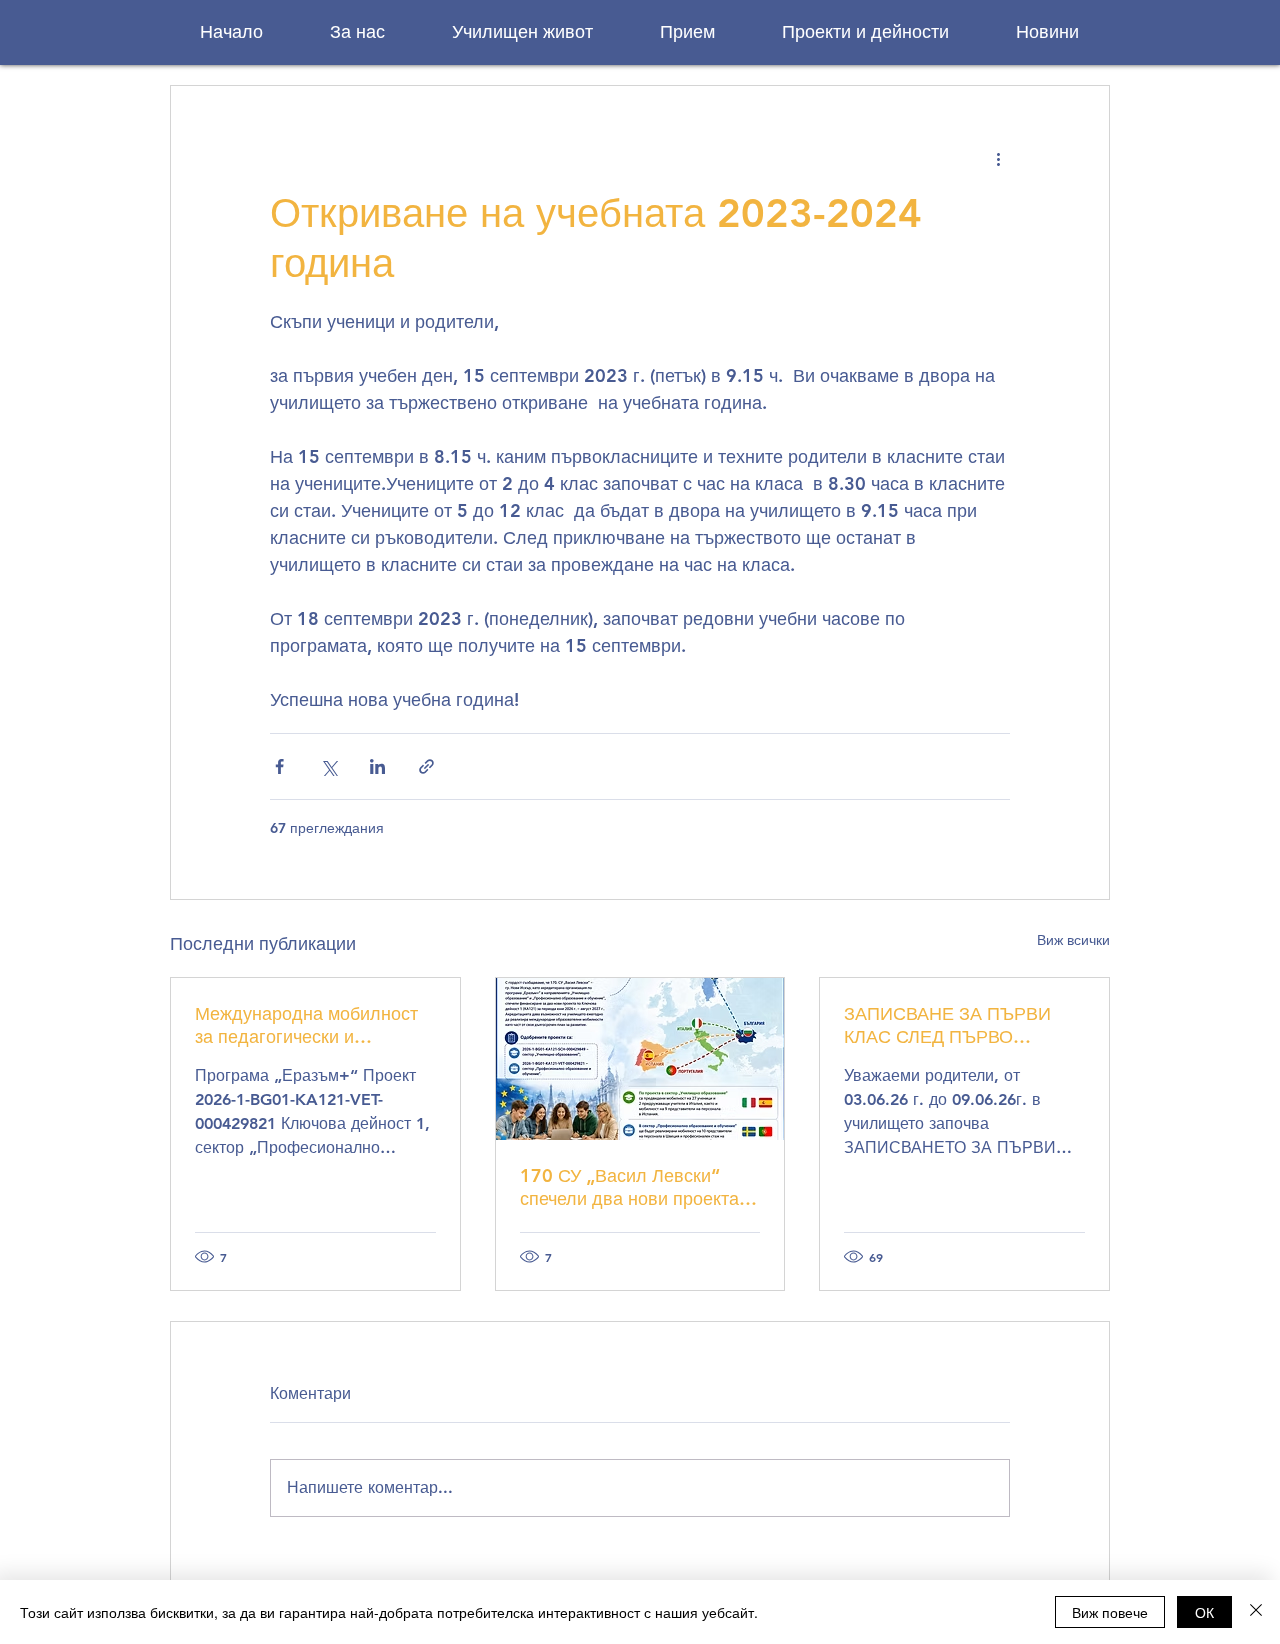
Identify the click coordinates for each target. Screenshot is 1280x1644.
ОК (1204, 1612)
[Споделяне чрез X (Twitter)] (328, 766)
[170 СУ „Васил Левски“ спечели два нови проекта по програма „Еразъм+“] (640, 1059)
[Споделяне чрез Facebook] (279, 766)
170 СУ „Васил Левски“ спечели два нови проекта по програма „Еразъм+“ (629, 1187)
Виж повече (1110, 1612)
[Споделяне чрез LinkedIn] (377, 766)
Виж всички (1073, 940)
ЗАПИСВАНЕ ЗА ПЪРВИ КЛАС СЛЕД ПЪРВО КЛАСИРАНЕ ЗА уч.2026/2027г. (947, 1025)
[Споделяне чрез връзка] (426, 766)
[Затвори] (1256, 1612)
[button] (357, 32)
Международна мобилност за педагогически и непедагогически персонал (308, 1025)
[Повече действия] (998, 158)
